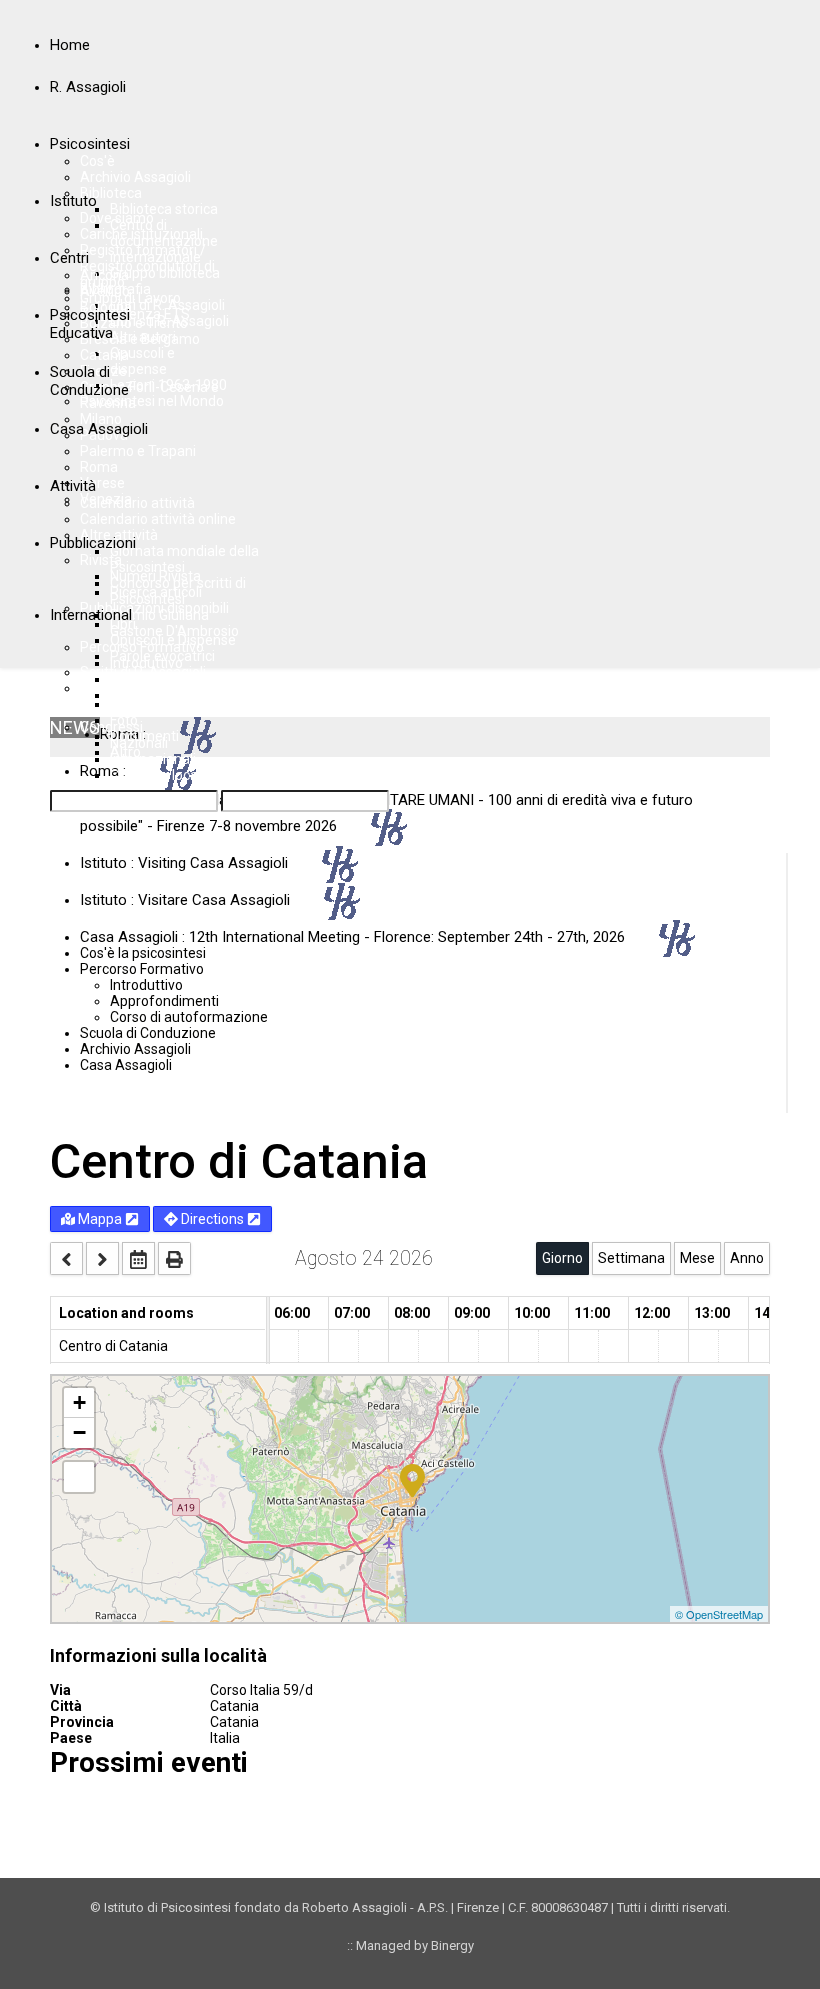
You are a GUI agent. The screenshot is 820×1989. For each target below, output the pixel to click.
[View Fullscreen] (79, 1477)
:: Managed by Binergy (410, 1945)
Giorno (562, 1258)
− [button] (79, 1432)
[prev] (66, 1259)
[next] (102, 1259)
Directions (212, 1219)
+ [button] (79, 1402)
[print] (174, 1259)
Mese (697, 1258)
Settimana (631, 1258)
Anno (747, 1258)
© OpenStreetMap (719, 1614)
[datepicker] (138, 1259)
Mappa (100, 1219)
